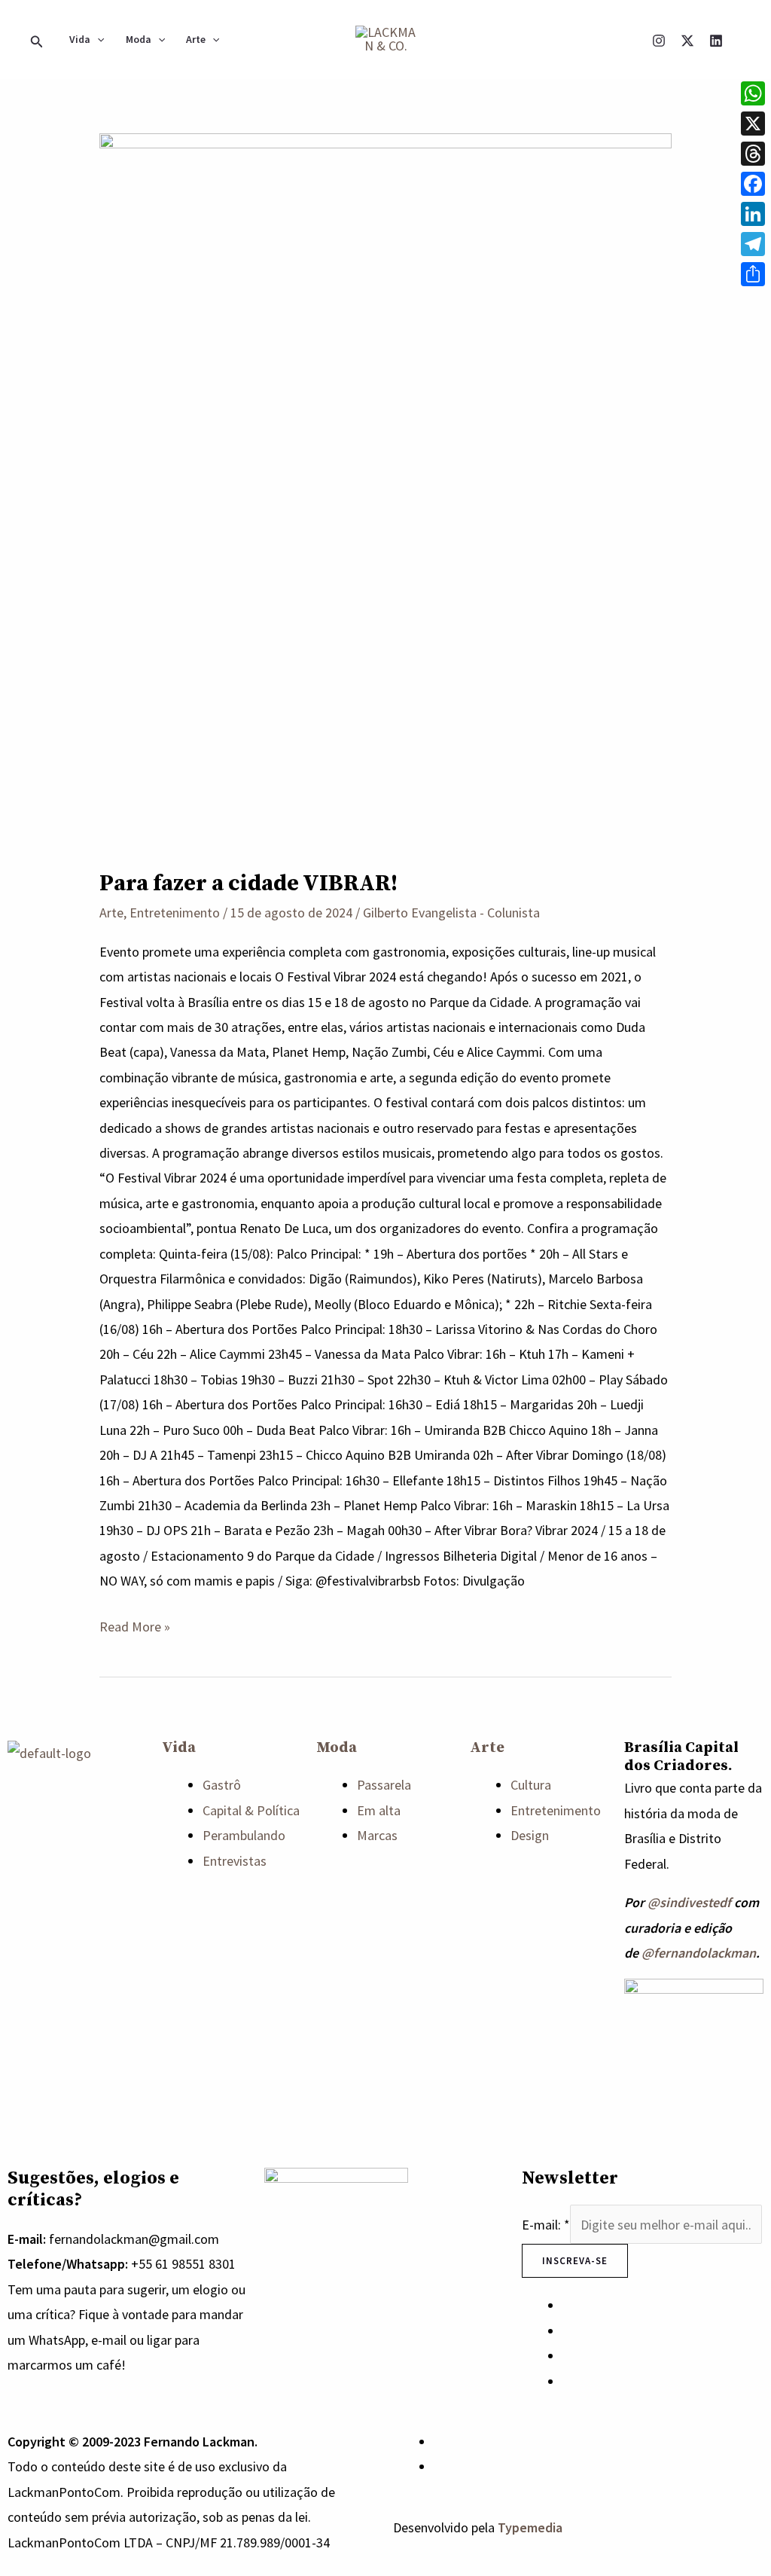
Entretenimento (175, 913)
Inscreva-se (575, 2261)
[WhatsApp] (439, 2442)
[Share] (753, 274)
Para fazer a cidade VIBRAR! (248, 884)
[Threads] (753, 154)
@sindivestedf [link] (689, 1902)
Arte (196, 39)
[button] (37, 39)
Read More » (135, 1625)
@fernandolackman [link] (699, 1953)
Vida (80, 39)
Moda (139, 39)
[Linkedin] (716, 41)
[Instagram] (659, 41)
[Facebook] (753, 184)
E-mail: (546, 2225)
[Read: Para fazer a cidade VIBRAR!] (385, 489)
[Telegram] (753, 244)
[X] (687, 41)
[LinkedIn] (753, 214)
